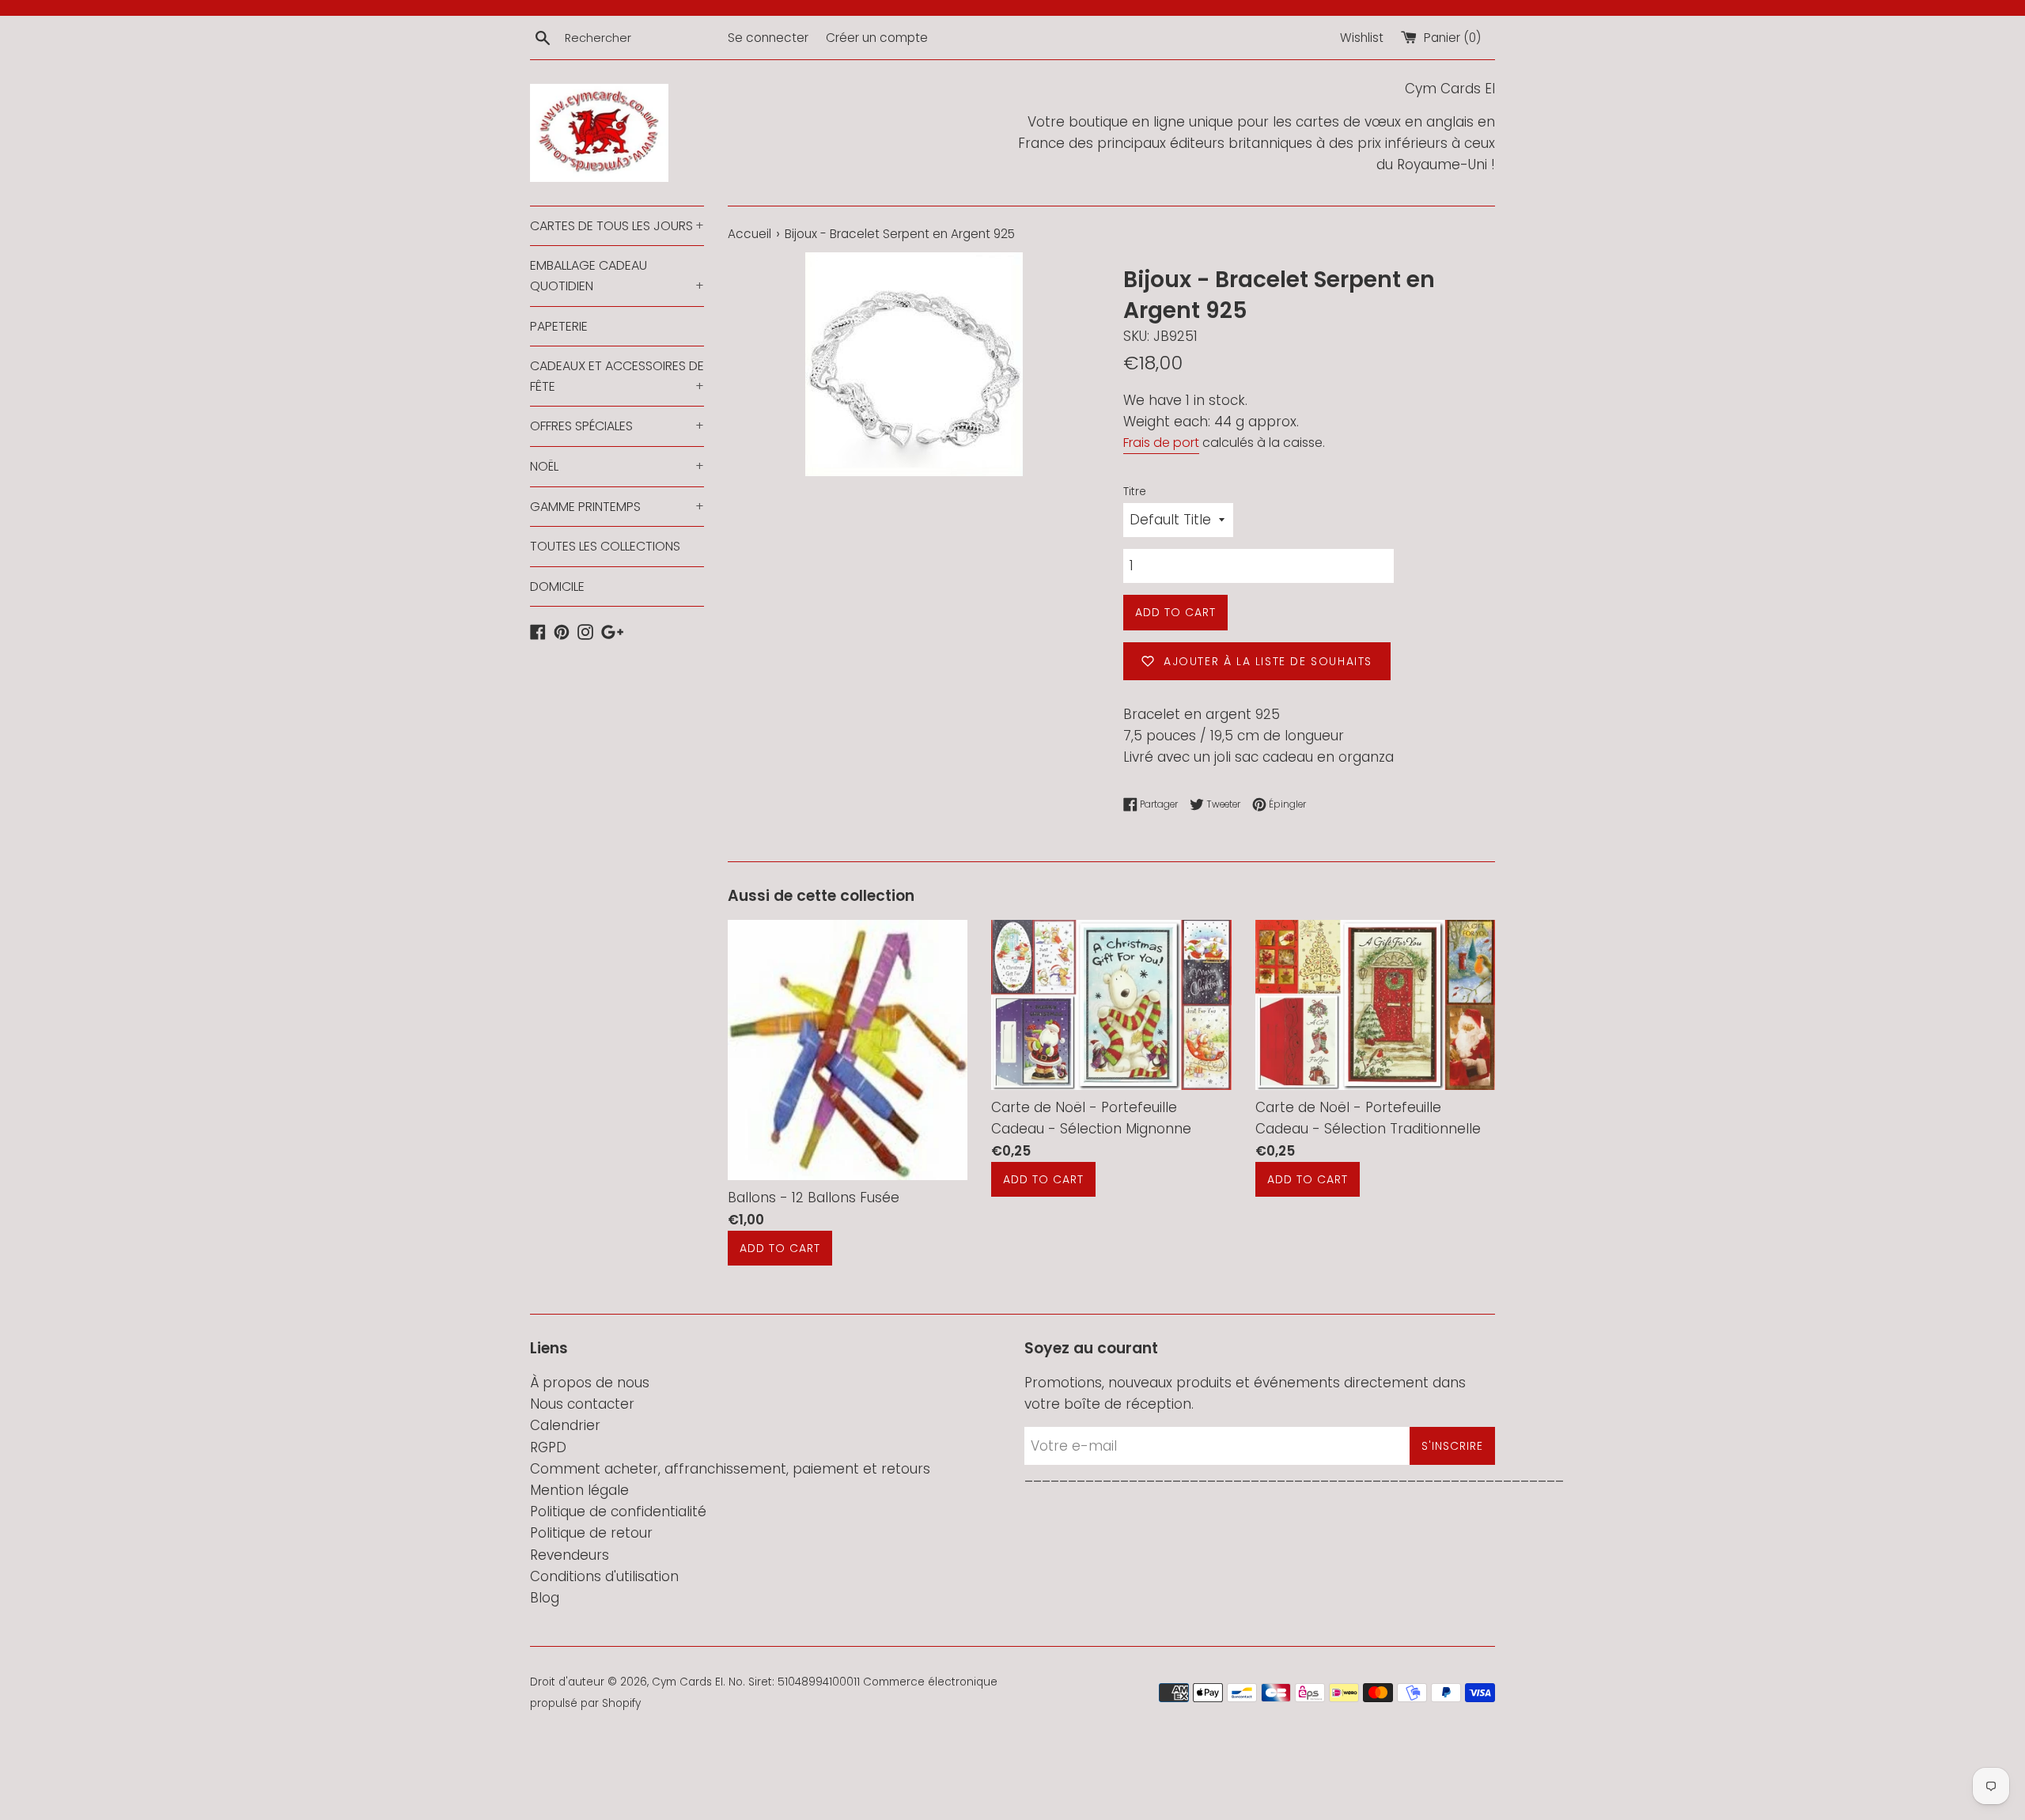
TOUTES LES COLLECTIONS (605, 546)
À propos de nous (590, 1383)
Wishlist (1362, 38)
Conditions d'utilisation (604, 1576)
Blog (545, 1598)
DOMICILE (557, 586)
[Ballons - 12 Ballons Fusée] (848, 1050)
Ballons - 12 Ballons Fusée (814, 1198)
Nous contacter (582, 1404)
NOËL (617, 466)
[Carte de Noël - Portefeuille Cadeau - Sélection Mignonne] (1111, 1005)
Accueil (749, 234)
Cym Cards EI (687, 1682)
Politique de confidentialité (618, 1512)
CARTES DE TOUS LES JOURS (617, 226)
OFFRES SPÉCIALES (617, 426)
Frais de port (1161, 443)
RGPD (548, 1447)
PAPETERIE (559, 326)
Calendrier (565, 1425)
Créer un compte (877, 38)
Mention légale (579, 1490)
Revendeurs (570, 1555)
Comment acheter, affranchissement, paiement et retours (730, 1469)
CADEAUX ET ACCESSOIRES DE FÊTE (617, 376)
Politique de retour (591, 1533)
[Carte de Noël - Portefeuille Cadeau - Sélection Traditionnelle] (1375, 1005)
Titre (1135, 492)
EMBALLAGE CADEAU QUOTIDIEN (617, 276)
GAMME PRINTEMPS (617, 507)
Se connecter (768, 38)
